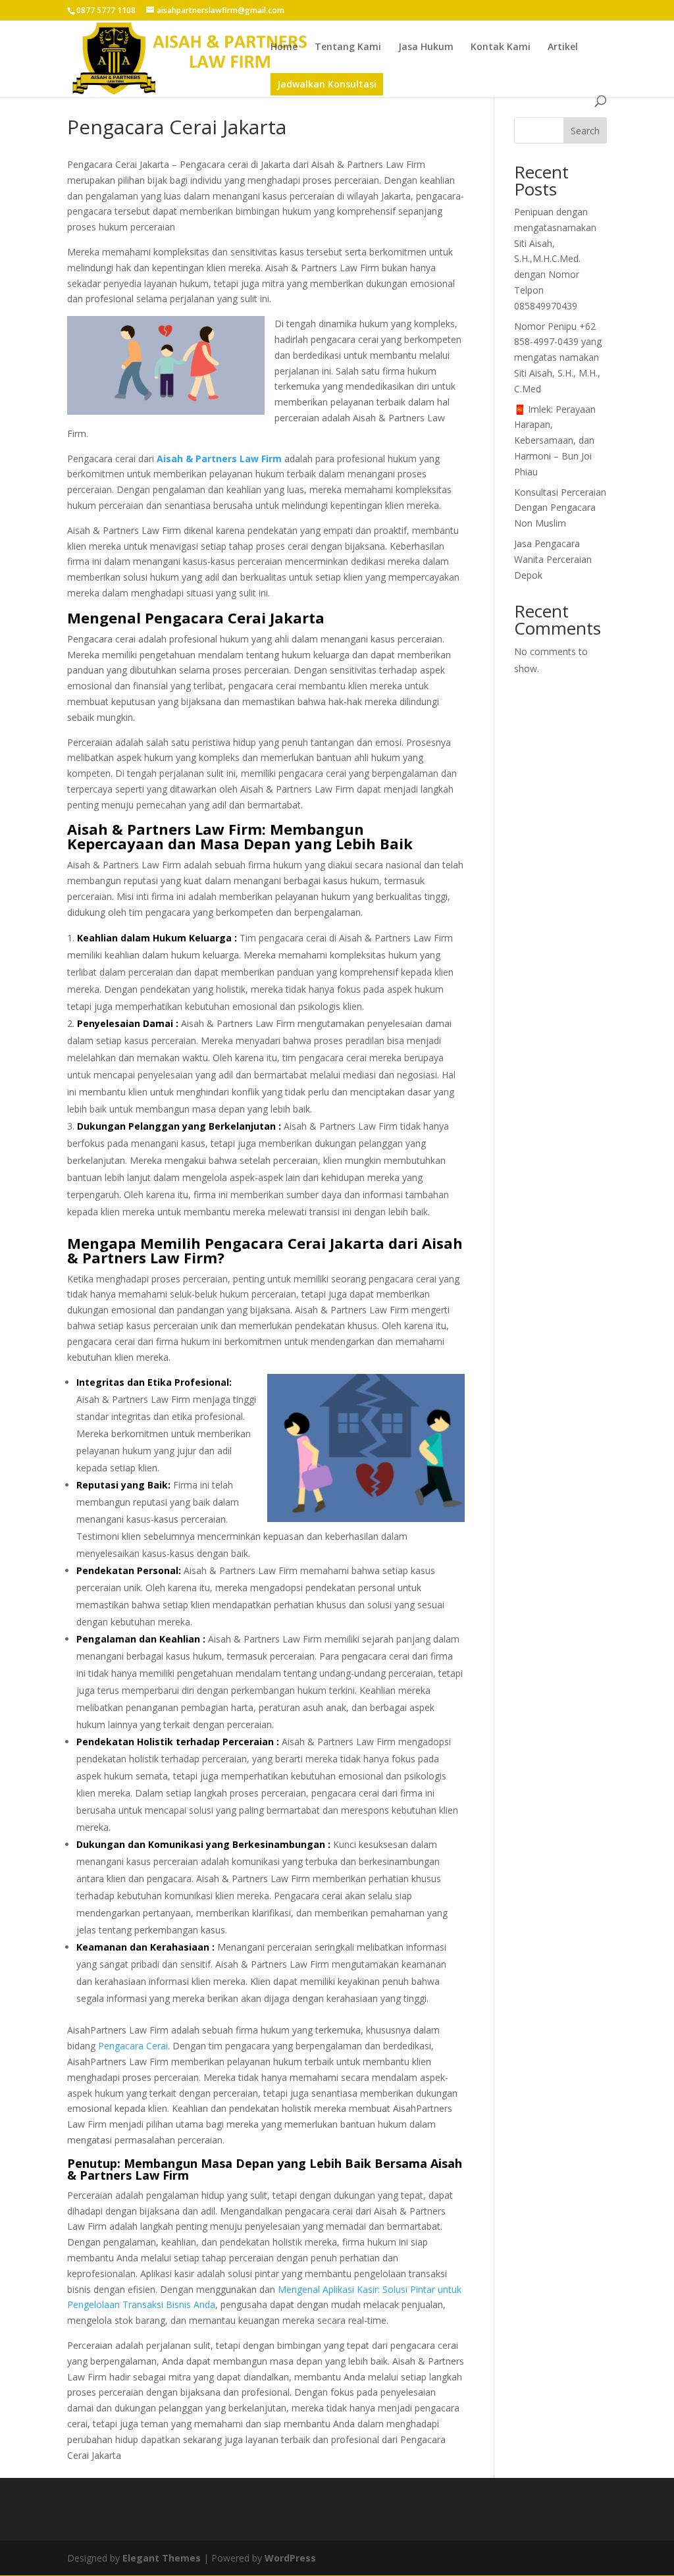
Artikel (563, 47)
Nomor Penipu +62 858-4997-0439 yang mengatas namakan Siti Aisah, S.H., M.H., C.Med (558, 357)
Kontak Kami (501, 47)
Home (284, 47)
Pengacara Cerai (133, 2046)
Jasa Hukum (426, 47)
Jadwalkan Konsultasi (327, 84)
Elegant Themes (162, 2558)
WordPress (290, 2558)
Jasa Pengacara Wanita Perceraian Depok (553, 559)
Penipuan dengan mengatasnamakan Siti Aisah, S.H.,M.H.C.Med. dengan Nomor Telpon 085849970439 (555, 259)
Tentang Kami (348, 47)
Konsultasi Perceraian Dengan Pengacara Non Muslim (560, 508)
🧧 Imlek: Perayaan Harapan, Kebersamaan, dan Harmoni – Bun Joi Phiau (555, 440)
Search (585, 131)
